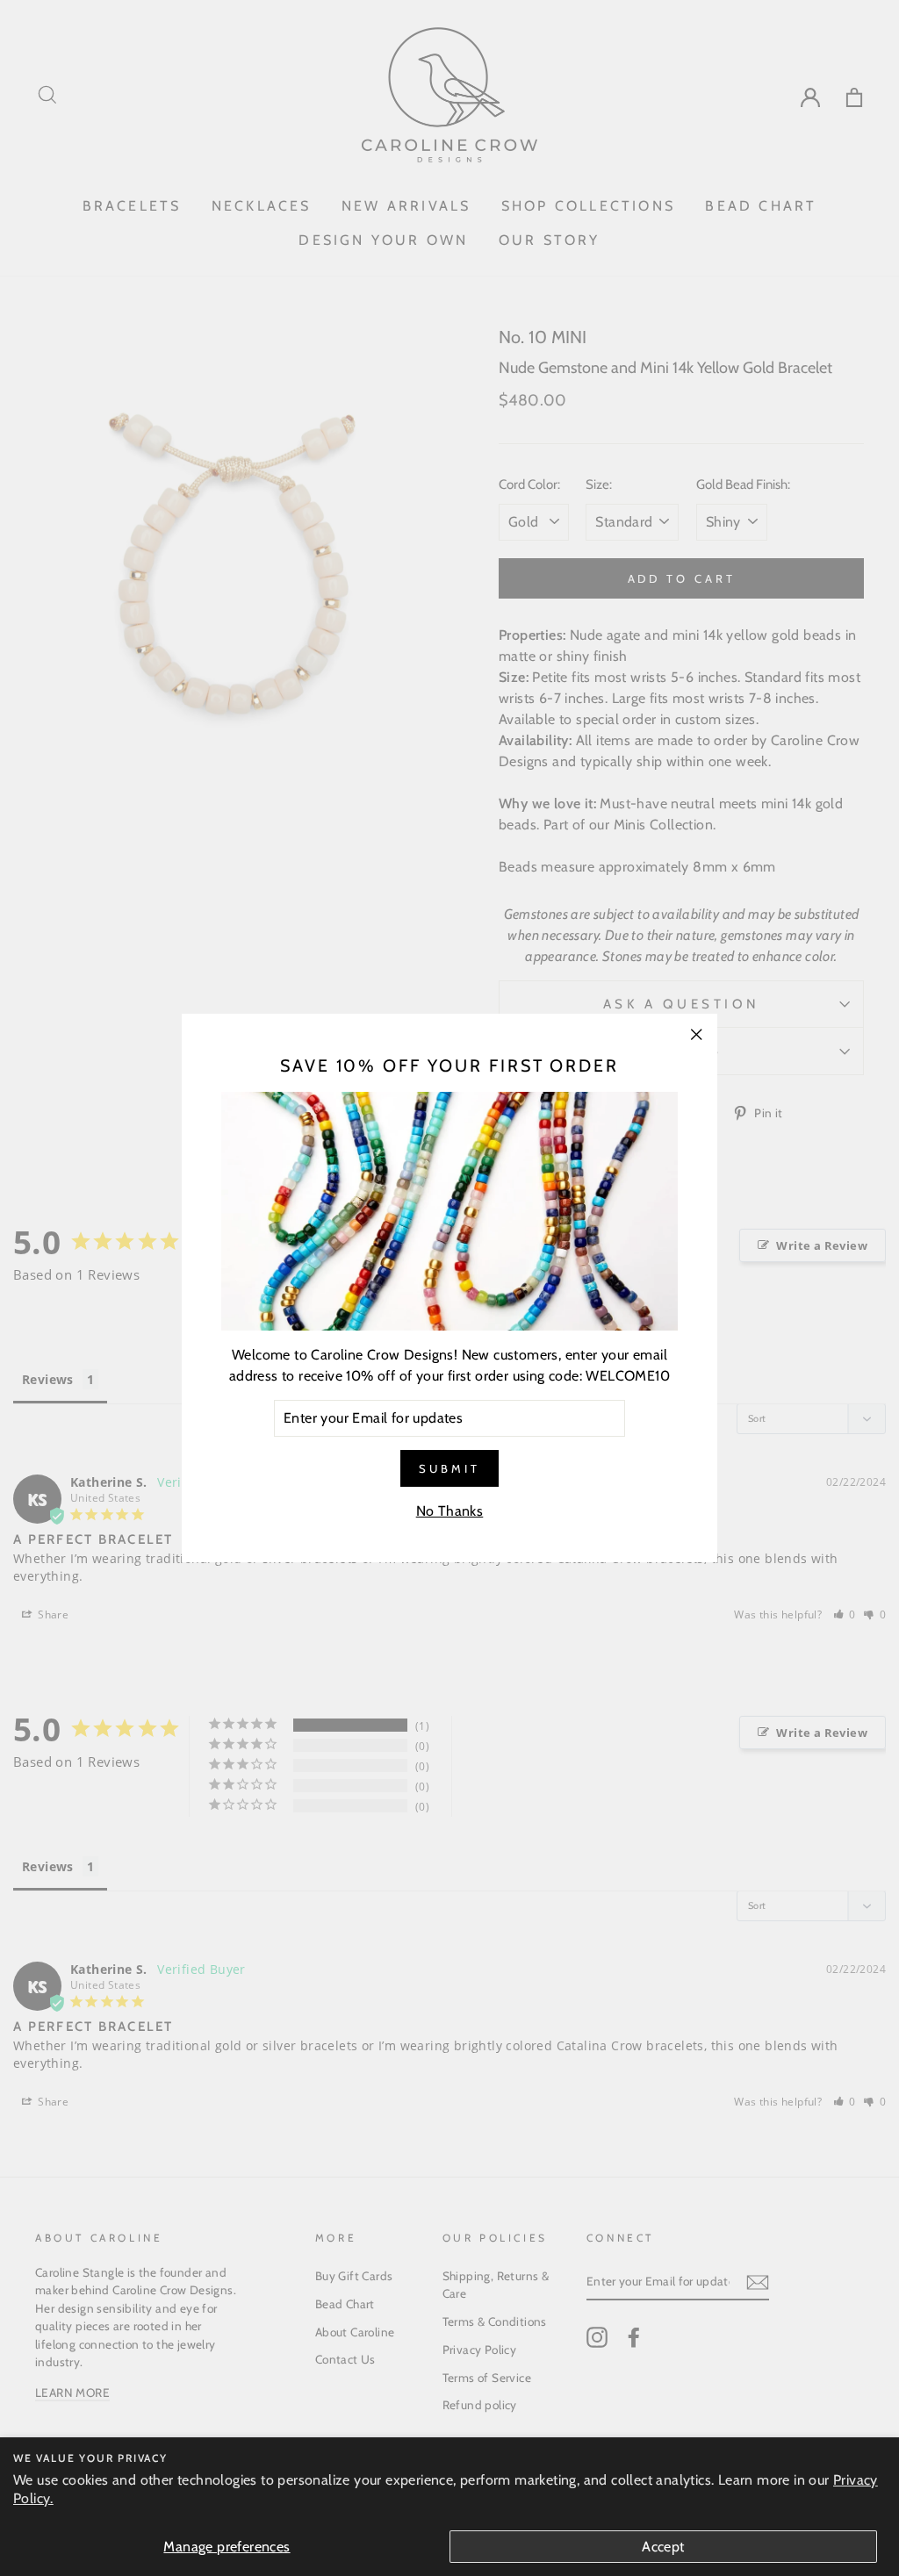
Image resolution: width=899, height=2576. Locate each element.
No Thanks (450, 1511)
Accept (663, 2547)
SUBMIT (449, 1468)
